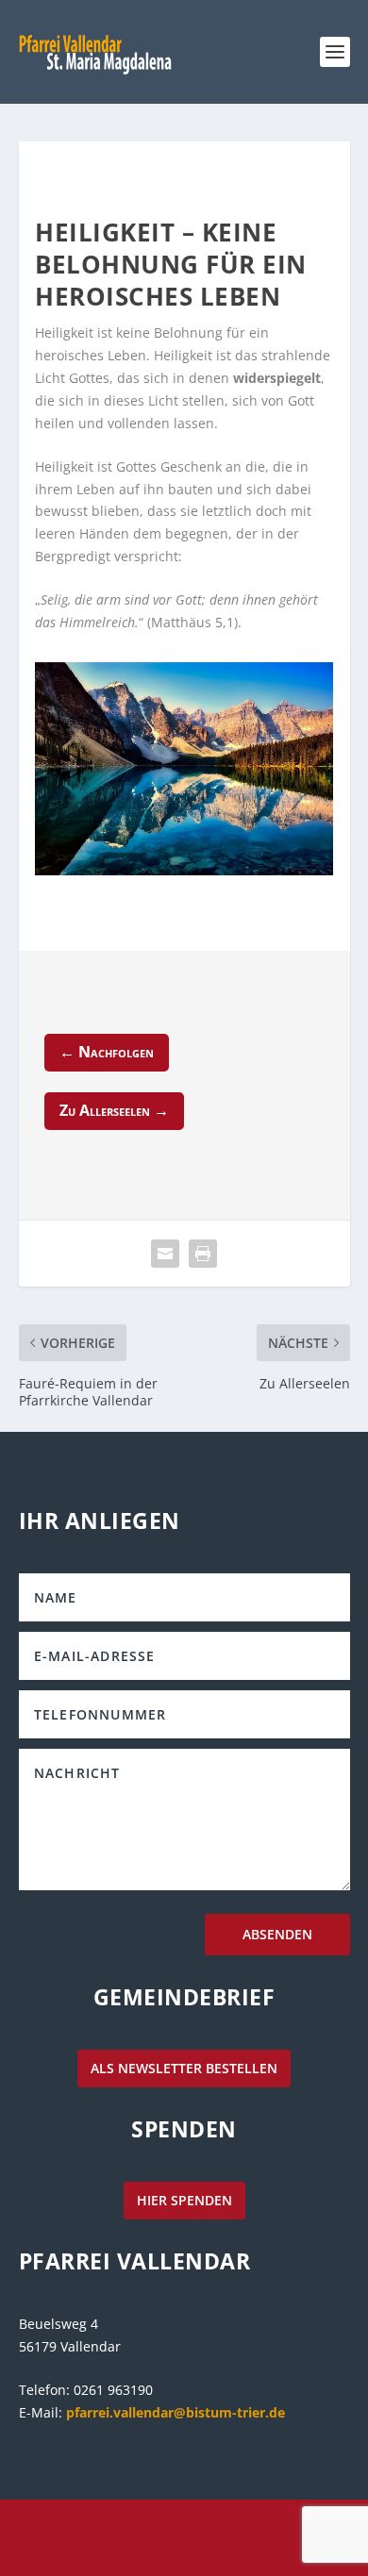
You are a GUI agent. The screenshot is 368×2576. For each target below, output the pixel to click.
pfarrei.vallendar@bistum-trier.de (176, 2412)
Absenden (277, 1934)
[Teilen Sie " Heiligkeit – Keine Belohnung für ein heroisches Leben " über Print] (203, 1254)
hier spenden (184, 2200)
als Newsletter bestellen (184, 2068)
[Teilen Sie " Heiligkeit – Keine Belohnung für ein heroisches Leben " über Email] (165, 1254)
